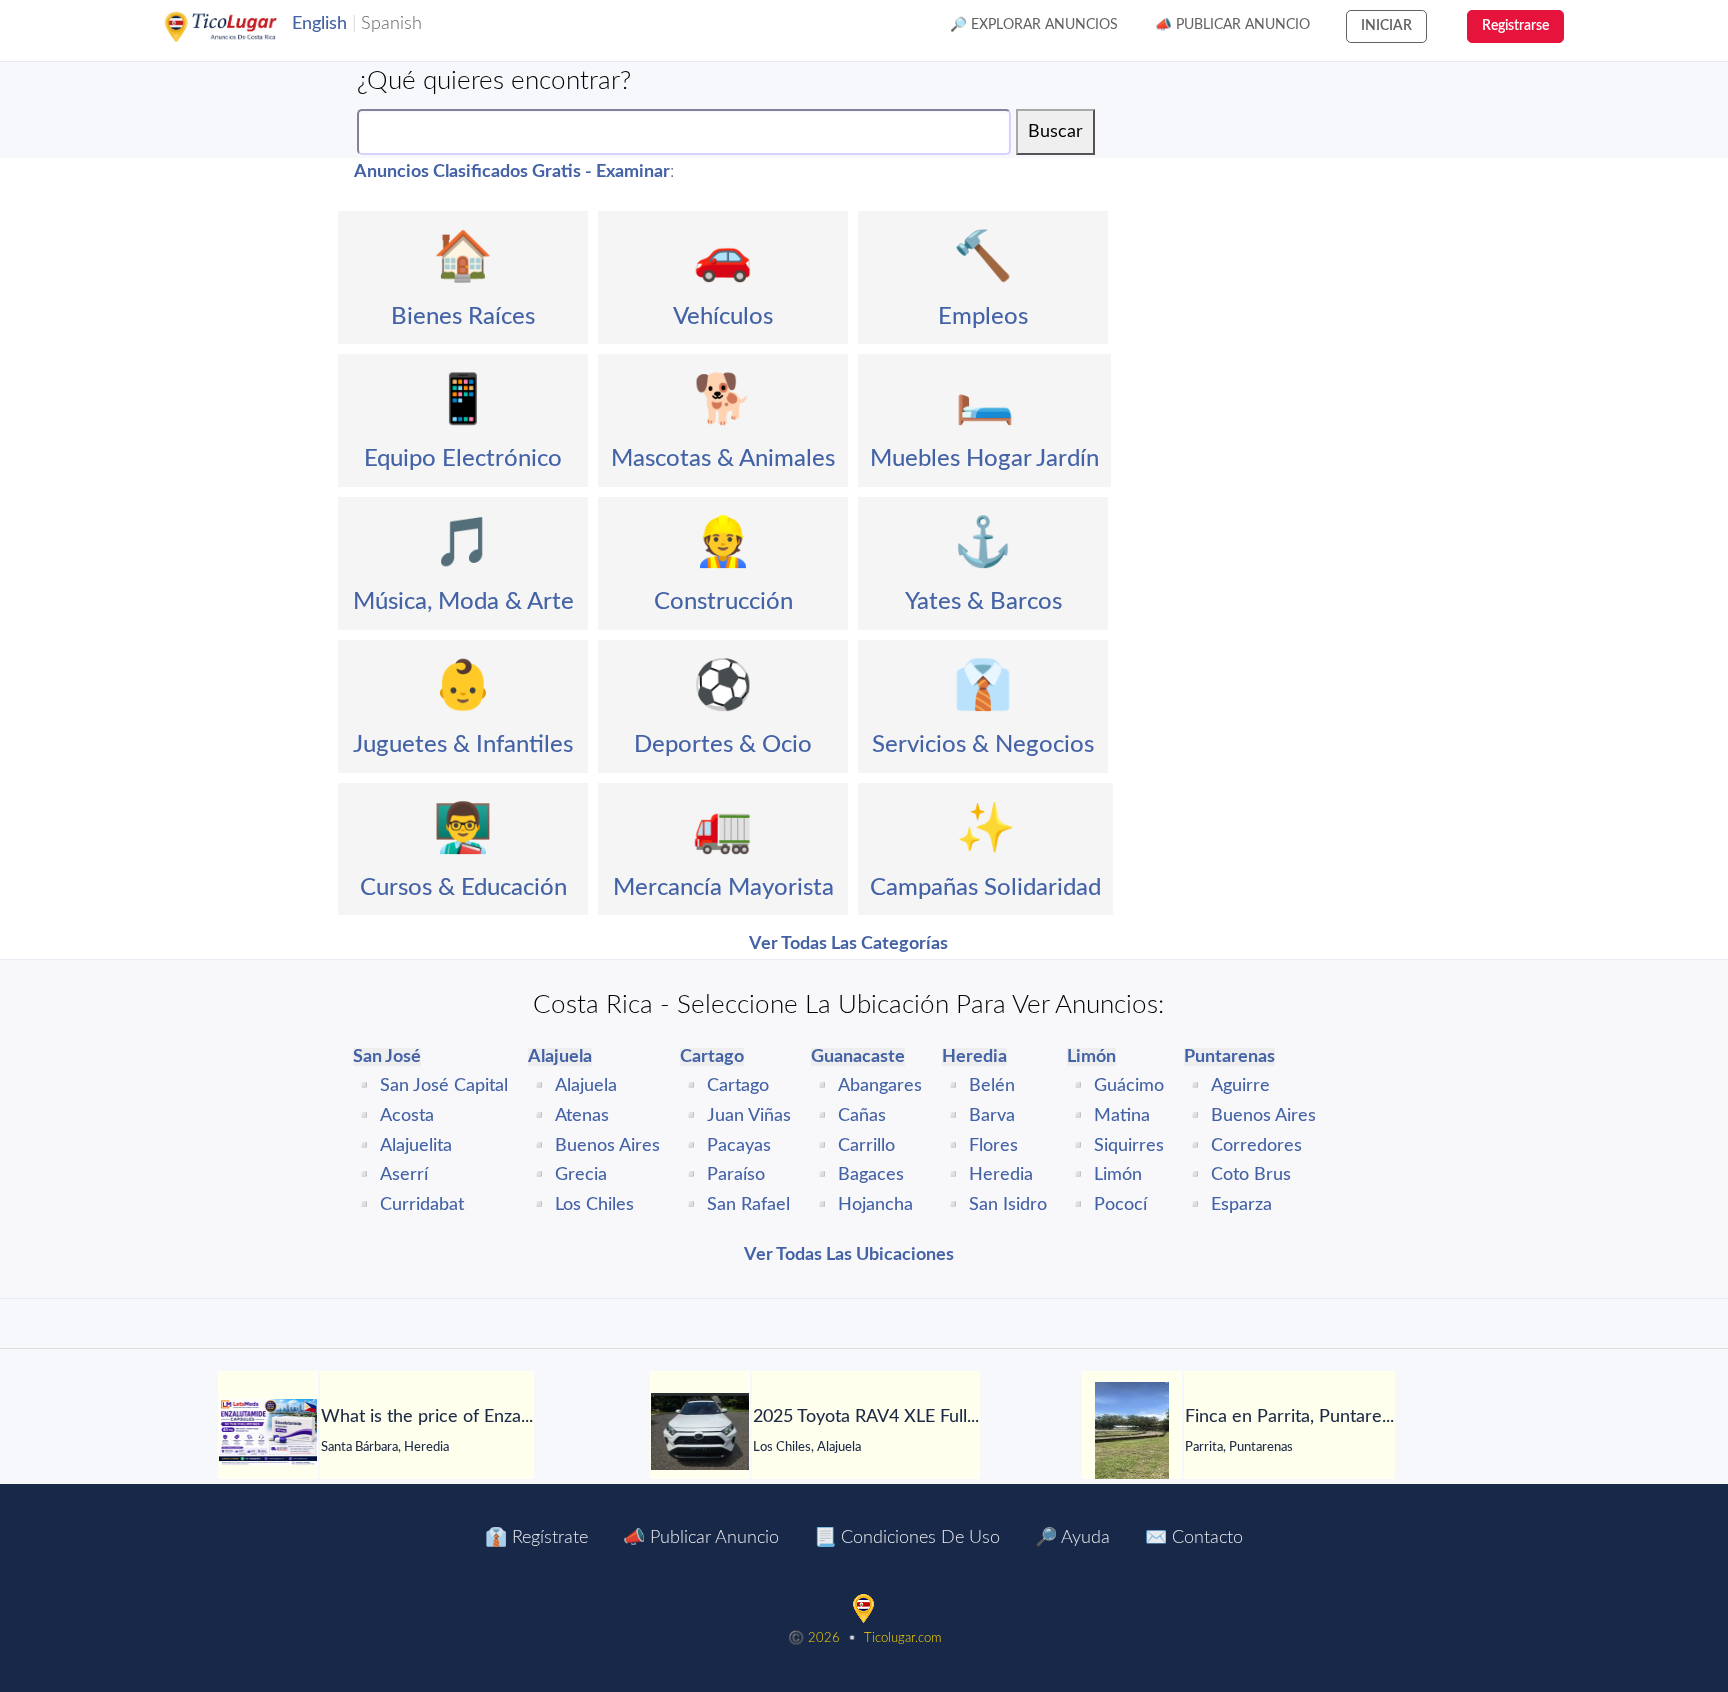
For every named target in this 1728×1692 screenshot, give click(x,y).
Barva (992, 1116)
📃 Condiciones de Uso (907, 1538)
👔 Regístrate (536, 1538)
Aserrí (404, 1175)
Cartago (738, 1086)
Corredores (1256, 1146)
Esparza (1241, 1205)
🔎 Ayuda (1072, 1538)
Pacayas (739, 1146)
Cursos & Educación (463, 888)
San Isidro (1008, 1205)
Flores (993, 1146)
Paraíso (736, 1175)
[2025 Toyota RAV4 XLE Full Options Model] (700, 1431)
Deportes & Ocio (723, 745)
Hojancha (875, 1205)
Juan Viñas (749, 1116)
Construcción (723, 602)
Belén (992, 1086)
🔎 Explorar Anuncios (1034, 25)
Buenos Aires (607, 1146)
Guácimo (1129, 1086)
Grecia (581, 1175)
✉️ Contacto (1194, 1538)
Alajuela (586, 1086)
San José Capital (444, 1086)
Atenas (582, 1116)
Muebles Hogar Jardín (984, 459)
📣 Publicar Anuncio (1232, 25)
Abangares (880, 1086)
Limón (1118, 1175)
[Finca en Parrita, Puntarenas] (1132, 1432)
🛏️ (985, 400)
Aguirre (1240, 1086)
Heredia (1001, 1175)
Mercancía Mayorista (723, 888)
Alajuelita (416, 1146)
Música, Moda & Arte (463, 602)
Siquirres (1129, 1146)
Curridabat (422, 1205)
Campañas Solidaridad (985, 888)
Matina (1122, 1116)
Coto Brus (1251, 1175)
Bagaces (871, 1175)
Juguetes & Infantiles (463, 745)
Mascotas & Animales (723, 459)
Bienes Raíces (463, 317)
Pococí (1120, 1205)
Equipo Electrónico (463, 459)
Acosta (407, 1116)
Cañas (862, 1116)
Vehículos (723, 317)
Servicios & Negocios (983, 745)
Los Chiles (594, 1205)
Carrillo (866, 1146)
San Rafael (748, 1205)
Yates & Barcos (983, 602)
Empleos (983, 317)
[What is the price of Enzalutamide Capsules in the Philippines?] (268, 1432)
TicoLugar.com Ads (242, 27)
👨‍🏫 (463, 829)
